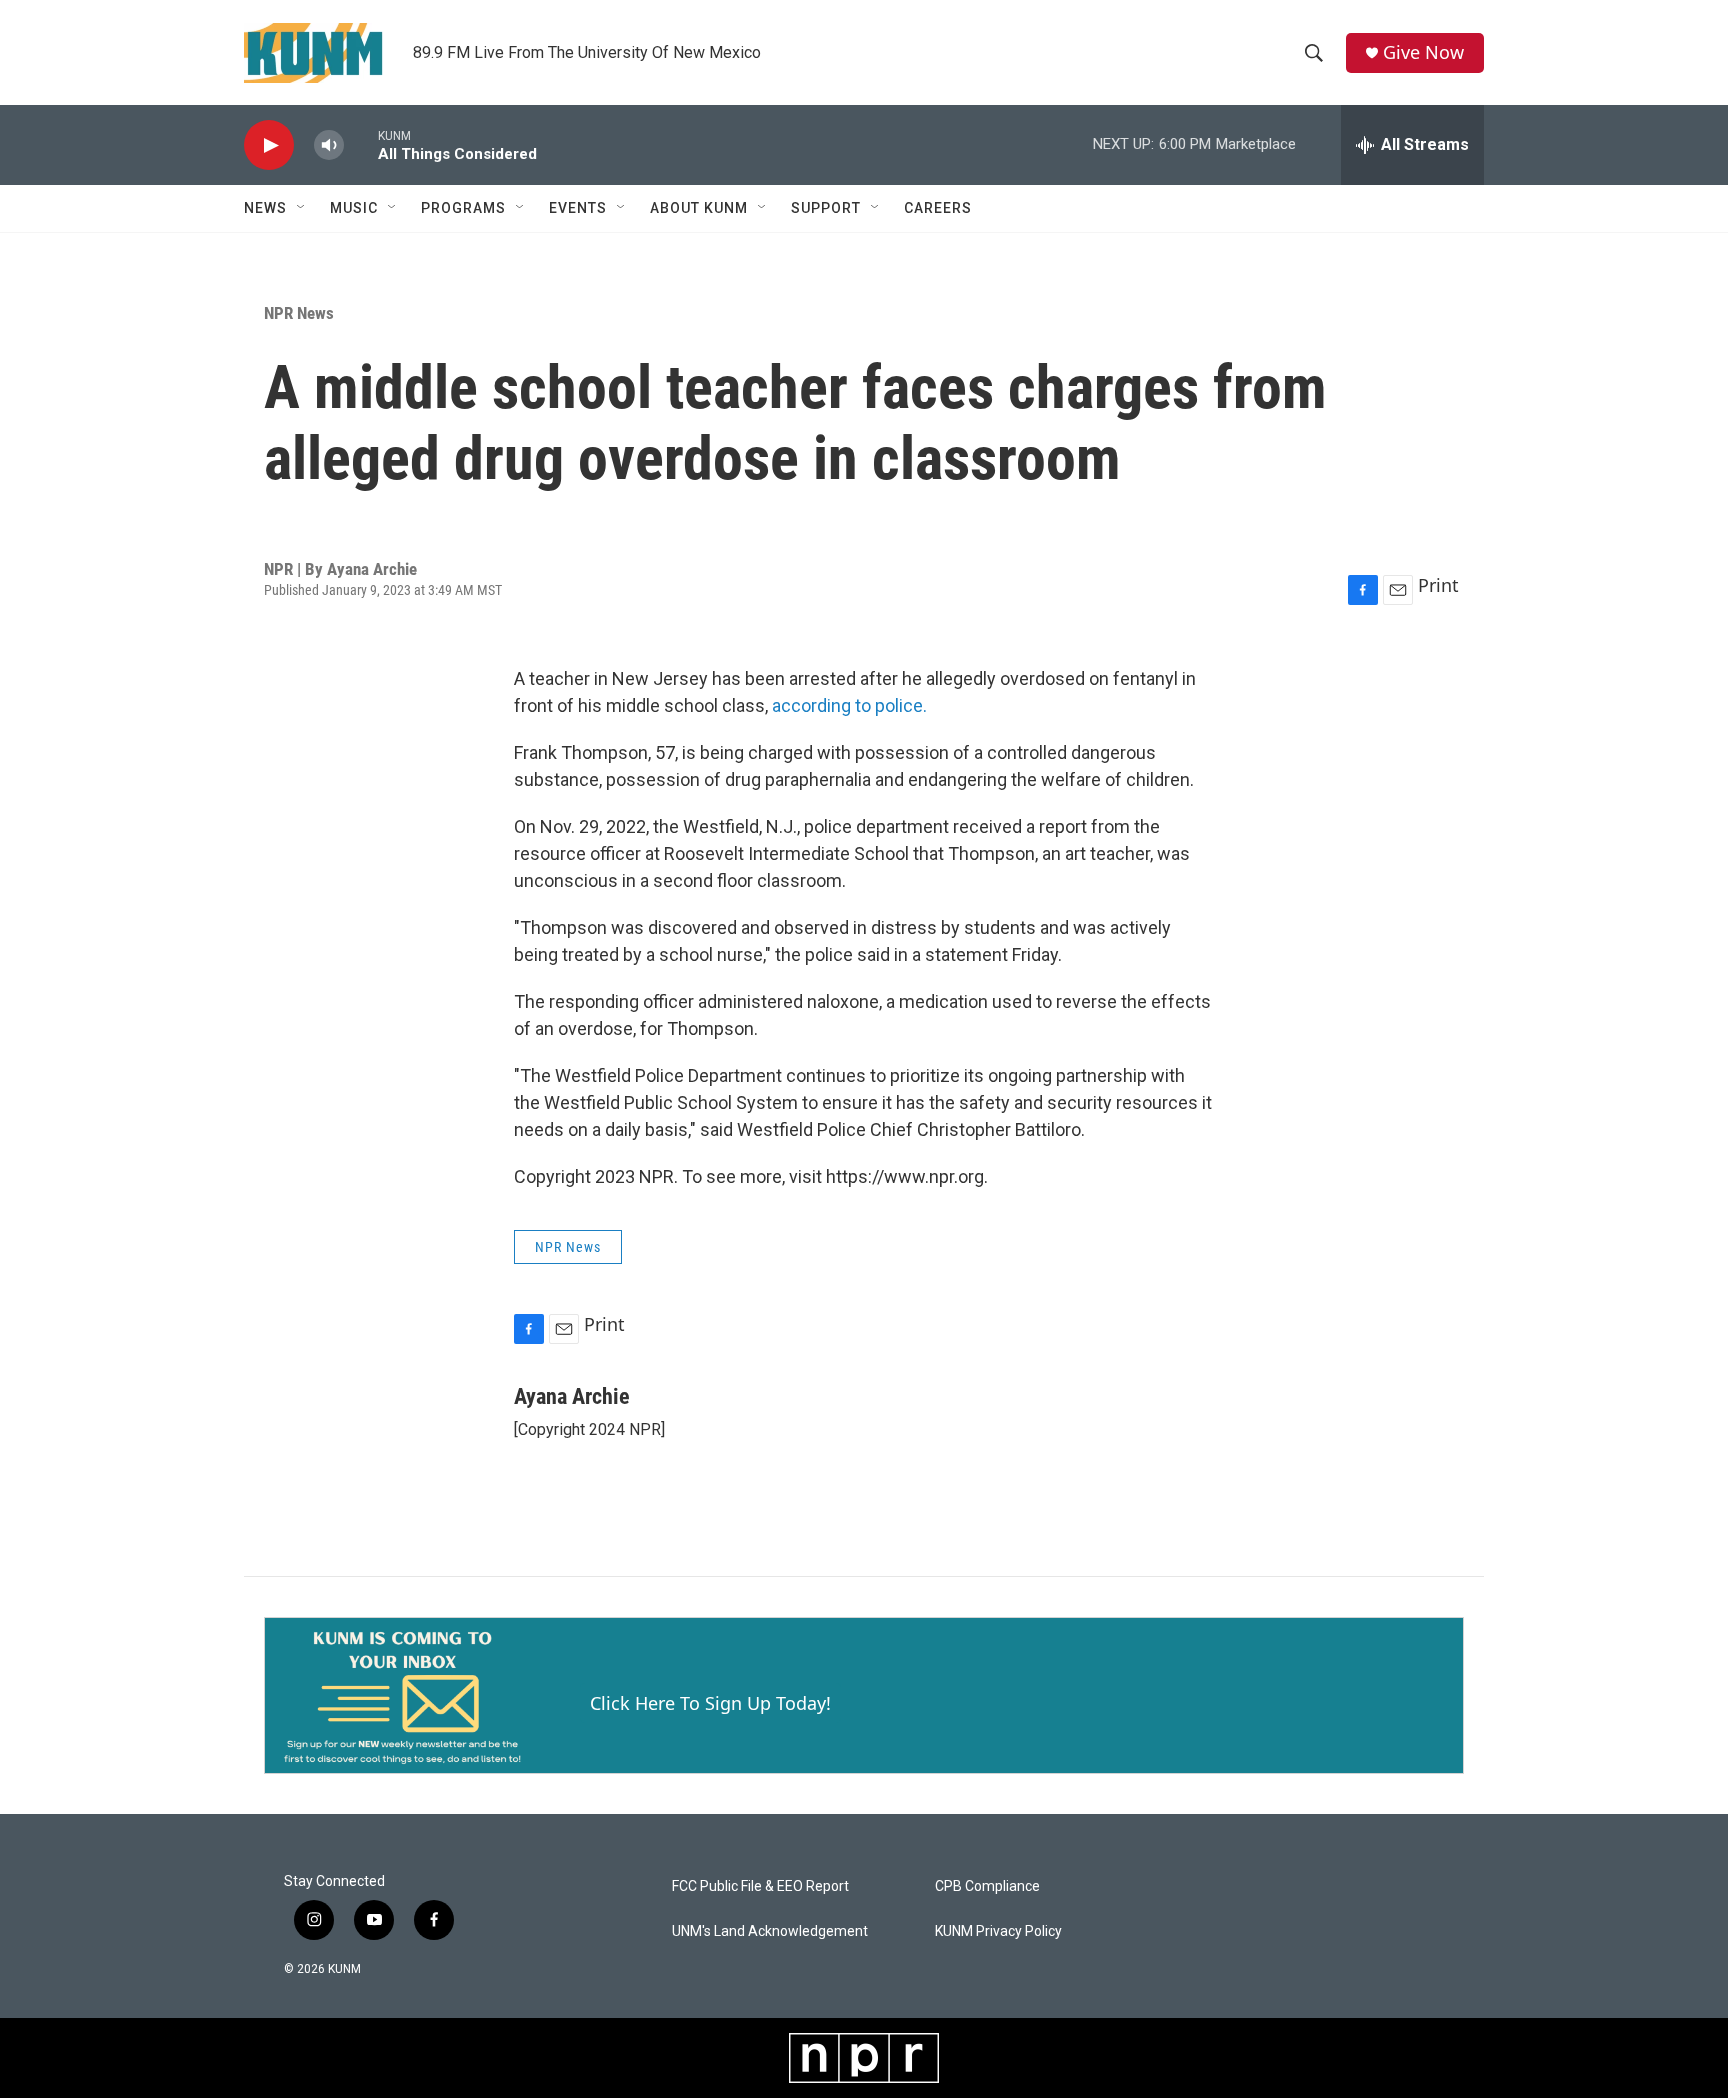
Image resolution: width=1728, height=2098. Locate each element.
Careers (938, 208)
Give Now (1423, 52)
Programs (463, 208)
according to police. (849, 705)
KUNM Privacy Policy (998, 1931)
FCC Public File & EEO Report (760, 1886)
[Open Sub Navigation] (302, 208)
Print (1438, 585)
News (265, 208)
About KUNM (699, 208)
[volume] (329, 145)
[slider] (361, 144)
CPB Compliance (987, 1886)
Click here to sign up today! (710, 1703)
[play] (269, 145)
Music (354, 208)
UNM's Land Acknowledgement (770, 1931)
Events (578, 208)
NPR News (299, 313)
